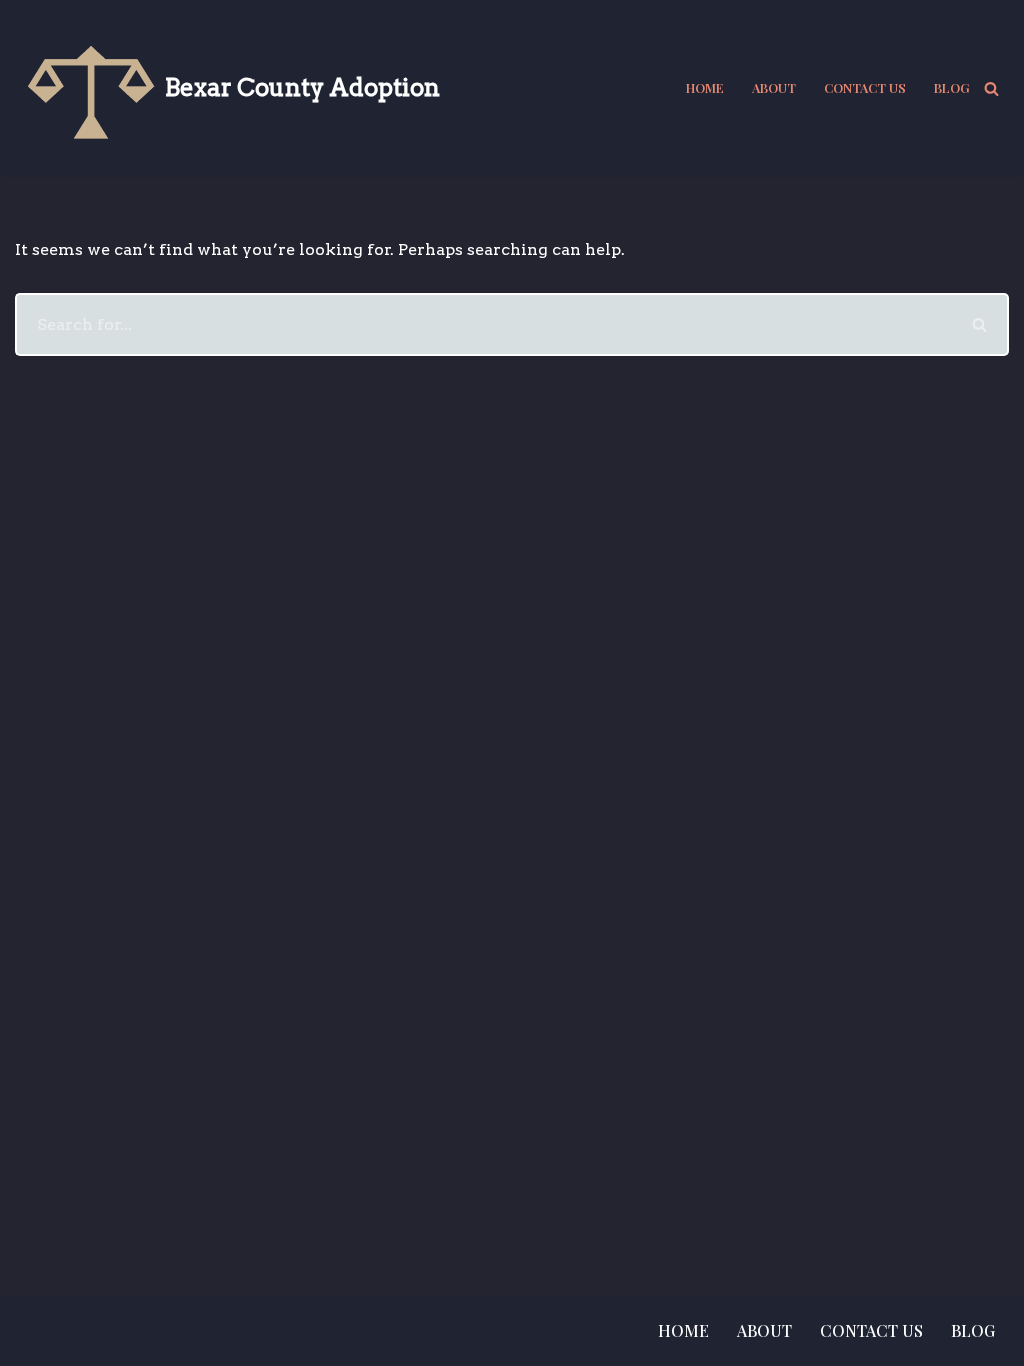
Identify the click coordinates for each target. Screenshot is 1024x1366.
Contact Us (865, 87)
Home (705, 87)
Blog (952, 87)
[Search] (991, 88)
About (774, 87)
